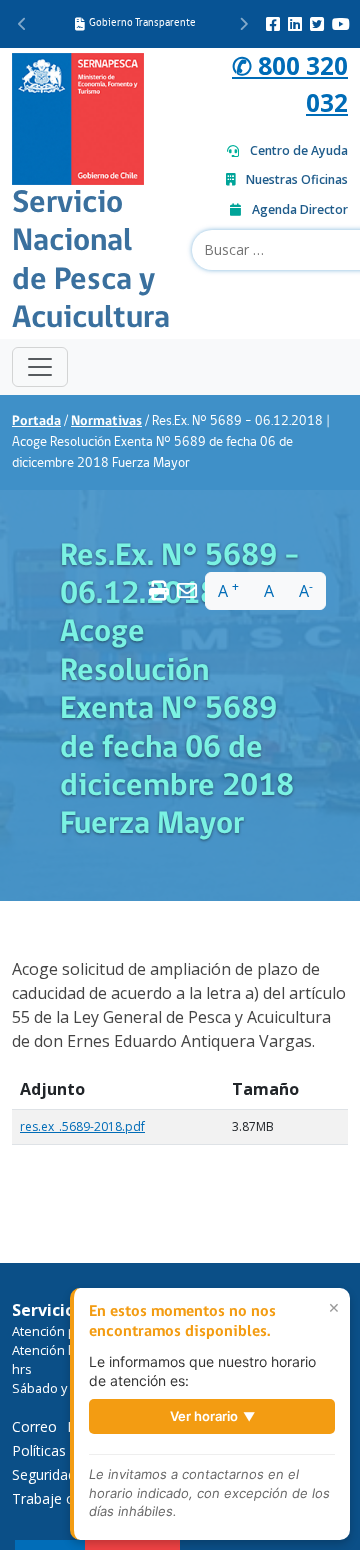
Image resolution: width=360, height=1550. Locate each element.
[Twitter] (317, 24)
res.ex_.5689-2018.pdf (82, 1126)
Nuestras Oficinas (297, 179)
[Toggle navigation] (40, 367)
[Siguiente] (243, 24)
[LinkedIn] (295, 24)
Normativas (106, 421)
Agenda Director (300, 209)
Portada (36, 421)
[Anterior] (22, 24)
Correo (34, 1426)
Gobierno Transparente (142, 23)
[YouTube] (341, 24)
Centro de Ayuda (299, 150)
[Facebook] (273, 24)
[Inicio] (78, 116)
